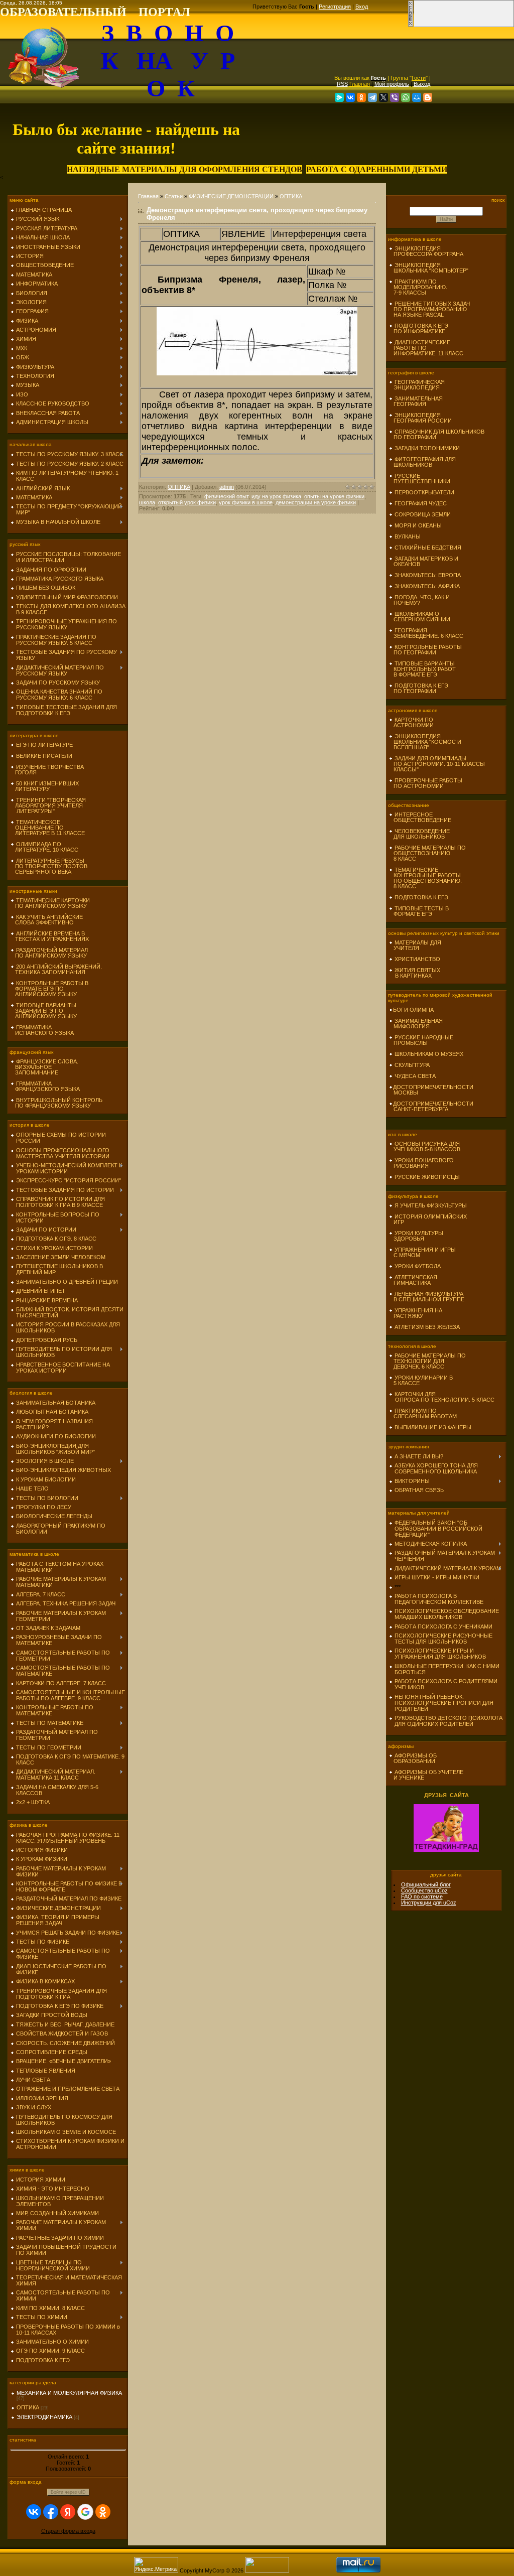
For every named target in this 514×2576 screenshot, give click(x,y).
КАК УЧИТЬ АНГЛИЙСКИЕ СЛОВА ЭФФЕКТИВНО (47, 920)
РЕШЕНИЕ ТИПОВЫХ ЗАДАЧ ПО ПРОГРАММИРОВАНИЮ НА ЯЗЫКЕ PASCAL (429, 309)
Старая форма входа (68, 2531)
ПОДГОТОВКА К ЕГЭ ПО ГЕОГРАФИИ (419, 688)
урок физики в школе (246, 502)
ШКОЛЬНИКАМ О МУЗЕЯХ (429, 1054)
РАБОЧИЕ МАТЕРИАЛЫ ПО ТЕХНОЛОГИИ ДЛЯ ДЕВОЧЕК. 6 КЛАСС (427, 1361)
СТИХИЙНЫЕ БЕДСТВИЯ (428, 548)
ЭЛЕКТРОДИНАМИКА (44, 2417)
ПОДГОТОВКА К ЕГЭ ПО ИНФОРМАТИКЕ (419, 328)
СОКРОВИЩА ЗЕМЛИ (423, 514)
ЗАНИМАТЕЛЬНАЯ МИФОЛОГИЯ (416, 1024)
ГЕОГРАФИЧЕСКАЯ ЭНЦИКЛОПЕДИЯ (417, 385)
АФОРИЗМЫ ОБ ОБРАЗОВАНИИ (413, 1758)
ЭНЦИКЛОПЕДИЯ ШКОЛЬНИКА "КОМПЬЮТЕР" (429, 268)
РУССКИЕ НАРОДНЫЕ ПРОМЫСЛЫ (421, 1040)
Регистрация (335, 7)
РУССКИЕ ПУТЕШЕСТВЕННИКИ (420, 479)
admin (227, 487)
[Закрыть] (411, 25)
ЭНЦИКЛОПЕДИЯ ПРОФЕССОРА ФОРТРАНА (426, 251)
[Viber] (395, 97)
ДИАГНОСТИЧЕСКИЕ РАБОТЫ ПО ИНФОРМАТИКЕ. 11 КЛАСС (426, 348)
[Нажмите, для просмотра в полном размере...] (257, 372)
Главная (360, 84)
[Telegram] (372, 97)
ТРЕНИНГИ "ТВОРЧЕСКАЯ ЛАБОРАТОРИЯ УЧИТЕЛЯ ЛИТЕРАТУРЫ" (48, 805)
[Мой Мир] (417, 97)
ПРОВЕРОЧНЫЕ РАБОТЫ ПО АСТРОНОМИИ (426, 783)
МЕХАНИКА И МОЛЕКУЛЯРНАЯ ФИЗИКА (69, 2393)
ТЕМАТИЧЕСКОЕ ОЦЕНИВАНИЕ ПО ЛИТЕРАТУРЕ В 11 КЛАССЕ (48, 828)
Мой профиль (392, 84)
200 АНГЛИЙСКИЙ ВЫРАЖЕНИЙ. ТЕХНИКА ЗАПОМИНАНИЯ (56, 969)
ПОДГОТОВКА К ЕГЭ (421, 897)
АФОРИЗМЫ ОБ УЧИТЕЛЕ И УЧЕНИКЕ (426, 1775)
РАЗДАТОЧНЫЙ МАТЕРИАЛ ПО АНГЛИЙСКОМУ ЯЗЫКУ (49, 953)
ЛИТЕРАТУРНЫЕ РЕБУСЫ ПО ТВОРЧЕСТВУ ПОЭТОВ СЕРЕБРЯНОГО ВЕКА (49, 866)
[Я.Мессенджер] (339, 97)
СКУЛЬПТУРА (412, 1065)
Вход (362, 7)
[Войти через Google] (85, 2512)
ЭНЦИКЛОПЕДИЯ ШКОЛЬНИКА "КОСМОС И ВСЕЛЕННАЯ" (425, 742)
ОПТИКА (28, 2407)
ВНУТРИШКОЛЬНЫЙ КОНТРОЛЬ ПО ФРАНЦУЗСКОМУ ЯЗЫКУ (56, 1103)
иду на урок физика (276, 496)
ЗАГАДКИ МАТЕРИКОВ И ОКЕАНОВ (424, 561)
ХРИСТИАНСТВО (417, 959)
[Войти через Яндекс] (68, 2512)
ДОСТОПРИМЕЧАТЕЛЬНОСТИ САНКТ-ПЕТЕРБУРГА (431, 1106)
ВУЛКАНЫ (408, 536)
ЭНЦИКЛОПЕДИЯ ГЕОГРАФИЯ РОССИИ (420, 418)
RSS (342, 84)
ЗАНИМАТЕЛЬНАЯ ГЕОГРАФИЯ (416, 401)
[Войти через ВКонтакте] (34, 2512)
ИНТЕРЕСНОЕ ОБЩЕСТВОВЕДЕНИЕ (420, 817)
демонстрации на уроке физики (316, 502)
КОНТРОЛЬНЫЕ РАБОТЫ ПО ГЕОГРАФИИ (425, 650)
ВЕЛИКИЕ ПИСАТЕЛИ (44, 756)
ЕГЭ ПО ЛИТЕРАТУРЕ (44, 745)
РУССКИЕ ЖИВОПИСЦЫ (427, 1177)
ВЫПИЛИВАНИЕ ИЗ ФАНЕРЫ (433, 1427)
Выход (422, 84)
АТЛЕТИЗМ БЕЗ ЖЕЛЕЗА (427, 1327)
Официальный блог (426, 1884)
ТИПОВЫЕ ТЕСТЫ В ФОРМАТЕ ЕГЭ (419, 911)
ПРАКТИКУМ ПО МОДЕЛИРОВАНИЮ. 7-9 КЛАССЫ (418, 287)
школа (147, 502)
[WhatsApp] (406, 97)
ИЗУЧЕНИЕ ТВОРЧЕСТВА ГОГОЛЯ (47, 770)
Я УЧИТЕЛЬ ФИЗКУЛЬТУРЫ (431, 1205)
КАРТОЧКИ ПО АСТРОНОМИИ (411, 722)
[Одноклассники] (361, 97)
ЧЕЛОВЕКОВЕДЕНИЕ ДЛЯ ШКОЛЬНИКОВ (419, 834)
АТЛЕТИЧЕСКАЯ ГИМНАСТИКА (413, 1280)
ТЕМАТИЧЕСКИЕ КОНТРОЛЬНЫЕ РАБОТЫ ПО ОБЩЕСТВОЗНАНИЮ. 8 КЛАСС (425, 878)
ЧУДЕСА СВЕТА (415, 1076)
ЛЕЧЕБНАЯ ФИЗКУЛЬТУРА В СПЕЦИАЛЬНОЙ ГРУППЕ (427, 1297)
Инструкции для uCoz (429, 1903)
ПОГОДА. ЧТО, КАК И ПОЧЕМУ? (419, 600)
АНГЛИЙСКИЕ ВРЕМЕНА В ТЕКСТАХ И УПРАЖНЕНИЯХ (50, 936)
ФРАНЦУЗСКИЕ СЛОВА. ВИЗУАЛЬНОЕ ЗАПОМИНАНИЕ (44, 1067)
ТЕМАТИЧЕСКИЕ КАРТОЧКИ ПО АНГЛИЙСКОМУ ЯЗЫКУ (50, 903)
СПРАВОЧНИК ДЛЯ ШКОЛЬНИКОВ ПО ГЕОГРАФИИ (437, 434)
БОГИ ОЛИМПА (413, 1010)
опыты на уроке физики (334, 496)
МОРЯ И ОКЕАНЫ (418, 525)
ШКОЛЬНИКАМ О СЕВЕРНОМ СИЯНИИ (420, 617)
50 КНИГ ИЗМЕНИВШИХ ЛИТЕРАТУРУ (45, 786)
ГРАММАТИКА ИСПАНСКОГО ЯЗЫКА (42, 1030)
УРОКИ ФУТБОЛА (418, 1266)
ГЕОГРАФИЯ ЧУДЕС (421, 503)
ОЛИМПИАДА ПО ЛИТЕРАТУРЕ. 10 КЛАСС (44, 847)
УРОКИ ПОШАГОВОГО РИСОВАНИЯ (421, 1163)
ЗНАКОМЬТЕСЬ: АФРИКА (427, 586)
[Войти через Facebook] (51, 2512)
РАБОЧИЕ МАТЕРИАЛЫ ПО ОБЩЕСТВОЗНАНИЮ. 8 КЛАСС (427, 853)
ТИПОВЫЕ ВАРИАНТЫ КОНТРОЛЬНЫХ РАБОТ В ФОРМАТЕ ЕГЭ (422, 669)
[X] (383, 97)
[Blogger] (428, 97)
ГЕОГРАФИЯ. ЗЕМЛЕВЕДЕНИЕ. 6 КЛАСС (426, 633)
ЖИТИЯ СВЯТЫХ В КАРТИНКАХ (415, 973)
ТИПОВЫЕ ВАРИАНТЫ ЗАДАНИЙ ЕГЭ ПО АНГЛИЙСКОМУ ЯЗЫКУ (44, 1011)
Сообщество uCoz (424, 1890)
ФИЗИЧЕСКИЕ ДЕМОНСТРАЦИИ (231, 196)
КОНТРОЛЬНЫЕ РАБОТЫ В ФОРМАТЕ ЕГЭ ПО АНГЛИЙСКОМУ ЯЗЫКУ (49, 989)
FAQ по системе (422, 1896)
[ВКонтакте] (350, 97)
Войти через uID (68, 2492)
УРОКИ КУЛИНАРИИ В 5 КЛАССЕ (421, 1380)
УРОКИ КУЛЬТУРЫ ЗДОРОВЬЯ (416, 1236)
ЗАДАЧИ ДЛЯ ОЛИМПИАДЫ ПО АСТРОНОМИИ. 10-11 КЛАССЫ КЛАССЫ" (437, 764)
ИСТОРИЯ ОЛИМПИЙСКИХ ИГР (428, 1219)
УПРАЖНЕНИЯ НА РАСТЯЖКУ (416, 1313)
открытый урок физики (187, 502)
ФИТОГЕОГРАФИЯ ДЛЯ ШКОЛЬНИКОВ (422, 462)
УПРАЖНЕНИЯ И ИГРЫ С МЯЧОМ (422, 1252)
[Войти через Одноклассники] (103, 2512)
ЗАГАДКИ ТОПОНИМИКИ (427, 448)
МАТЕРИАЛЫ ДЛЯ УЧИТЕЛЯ (415, 945)
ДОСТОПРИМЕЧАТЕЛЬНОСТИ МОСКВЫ (431, 1090)
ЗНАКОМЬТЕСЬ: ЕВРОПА (428, 575)
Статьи (174, 196)
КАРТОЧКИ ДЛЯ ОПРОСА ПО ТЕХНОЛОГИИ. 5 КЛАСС (442, 1397)
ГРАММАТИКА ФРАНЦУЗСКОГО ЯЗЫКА (45, 1086)
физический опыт (226, 496)
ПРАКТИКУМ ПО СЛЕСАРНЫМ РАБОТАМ (423, 1413)
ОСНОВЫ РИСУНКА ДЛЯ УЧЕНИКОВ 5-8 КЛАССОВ (425, 1146)
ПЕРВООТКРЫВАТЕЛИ (424, 492)
